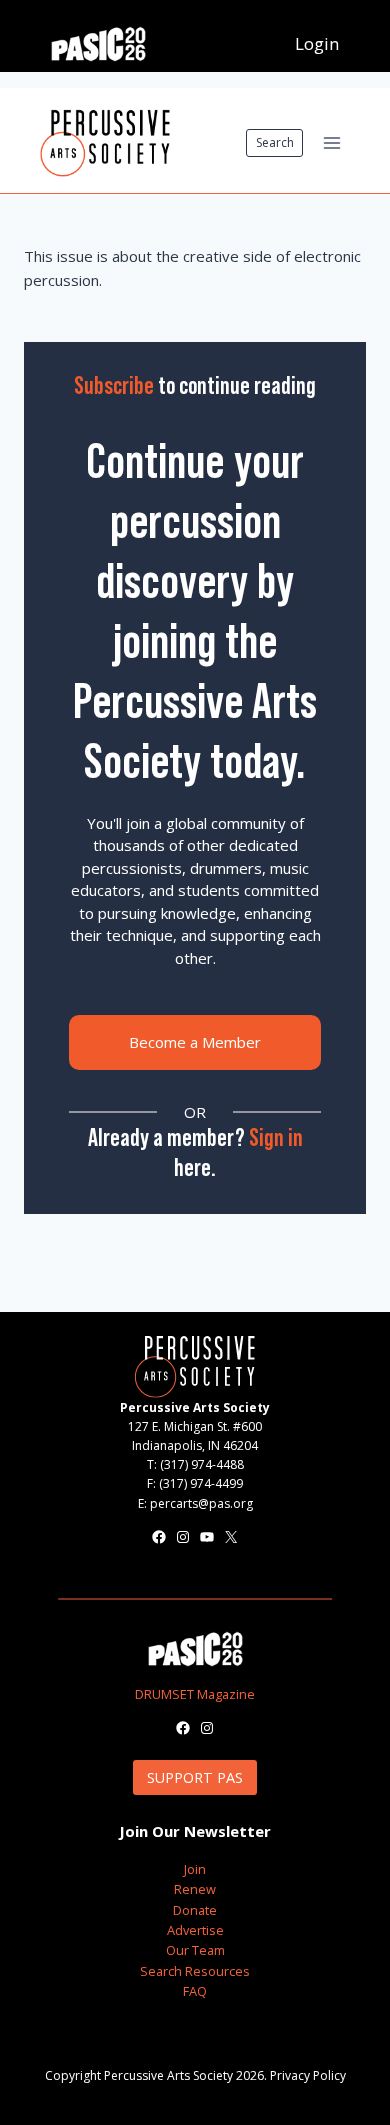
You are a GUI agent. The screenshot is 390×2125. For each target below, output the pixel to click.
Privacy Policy (308, 2075)
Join (195, 1869)
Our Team (195, 1950)
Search (275, 142)
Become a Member (195, 1042)
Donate (195, 1910)
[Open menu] (331, 142)
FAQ (195, 1991)
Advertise (195, 1930)
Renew (195, 1889)
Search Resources (195, 1971)
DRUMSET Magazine (195, 1694)
